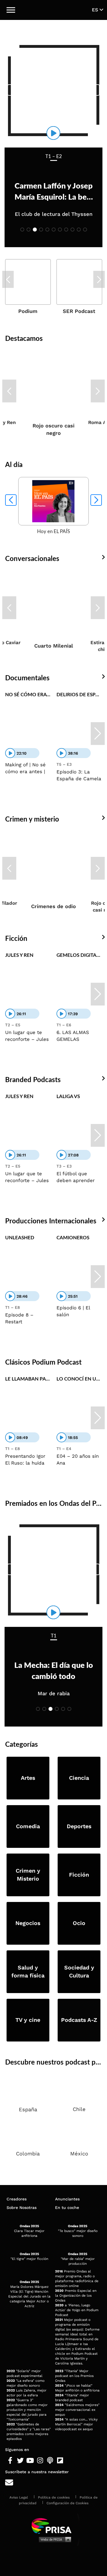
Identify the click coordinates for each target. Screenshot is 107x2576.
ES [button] (96, 10)
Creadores (17, 2199)
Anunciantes (67, 2199)
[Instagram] (40, 2461)
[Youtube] (30, 2461)
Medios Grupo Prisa (54, 2539)
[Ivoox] (70, 2461)
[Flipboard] (60, 2461)
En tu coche (67, 2208)
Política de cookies (54, 2497)
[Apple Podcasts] (50, 2461)
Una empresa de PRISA (54, 2525)
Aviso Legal (19, 2497)
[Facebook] (10, 2461)
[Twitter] (20, 2461)
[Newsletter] (53, 2483)
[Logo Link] (54, 10)
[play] (53, 133)
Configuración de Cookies (67, 2503)
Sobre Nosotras (22, 2208)
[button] (11, 10)
